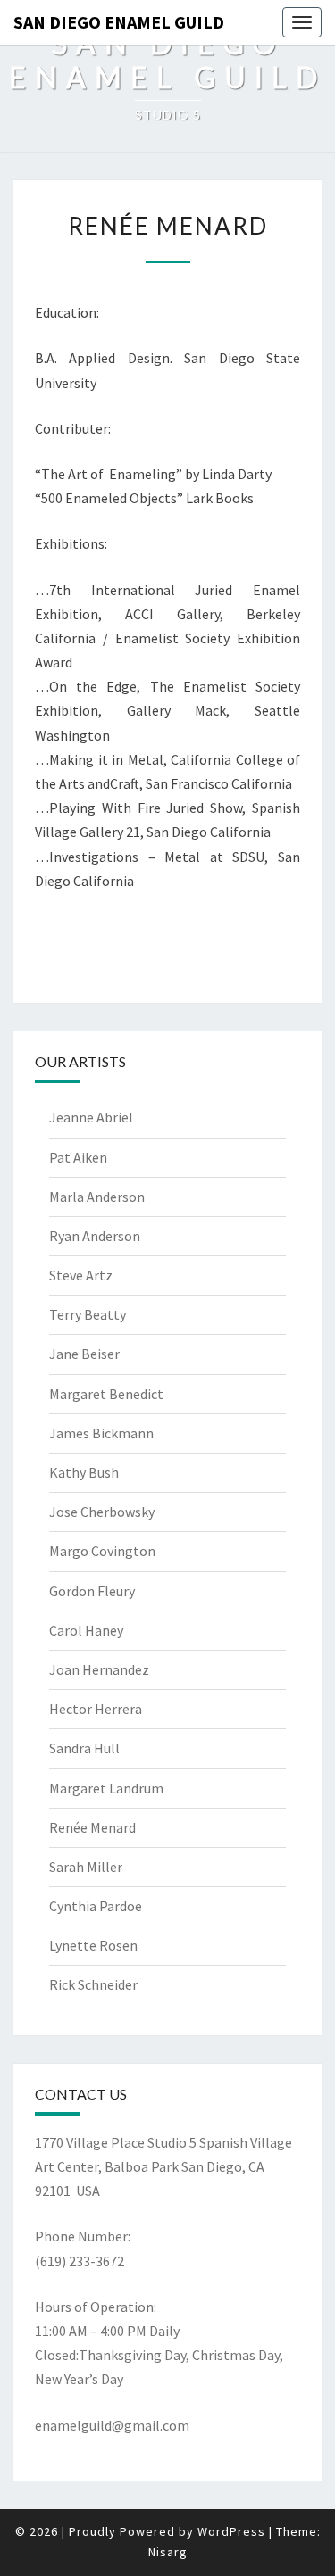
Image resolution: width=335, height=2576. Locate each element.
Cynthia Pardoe (96, 1906)
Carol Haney (86, 1630)
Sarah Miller (86, 1867)
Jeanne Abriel (91, 1117)
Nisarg (168, 2552)
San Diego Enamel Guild (119, 22)
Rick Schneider (93, 1984)
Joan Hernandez (99, 1669)
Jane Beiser (84, 1354)
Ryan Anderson (95, 1236)
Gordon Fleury (92, 1591)
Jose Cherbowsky (102, 1512)
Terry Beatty (88, 1314)
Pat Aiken (78, 1157)
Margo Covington (102, 1551)
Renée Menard (92, 1827)
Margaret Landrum (106, 1788)
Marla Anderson (97, 1197)
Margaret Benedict (106, 1394)
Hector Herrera (96, 1709)
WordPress (231, 2531)
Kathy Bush (84, 1472)
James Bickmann (101, 1433)
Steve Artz (81, 1275)
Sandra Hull (84, 1748)
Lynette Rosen (93, 1945)
